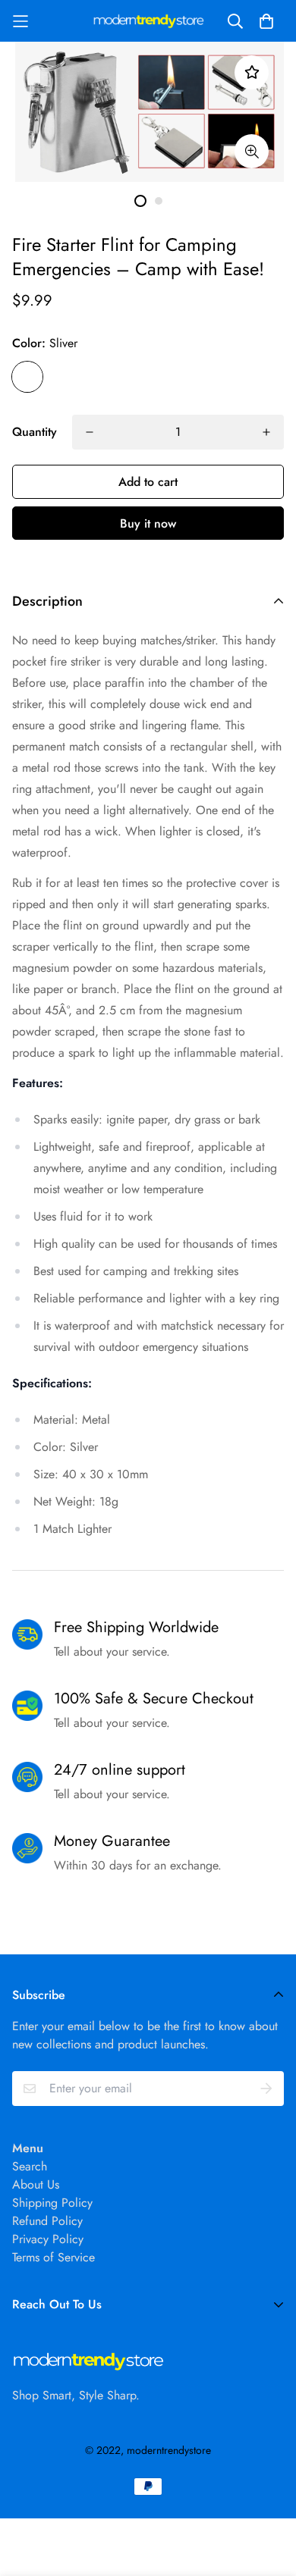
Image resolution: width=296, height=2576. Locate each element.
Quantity (35, 432)
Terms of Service (54, 2257)
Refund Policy (47, 2221)
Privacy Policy (48, 2239)
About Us (36, 2184)
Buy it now (148, 523)
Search (30, 2166)
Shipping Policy (52, 2203)
